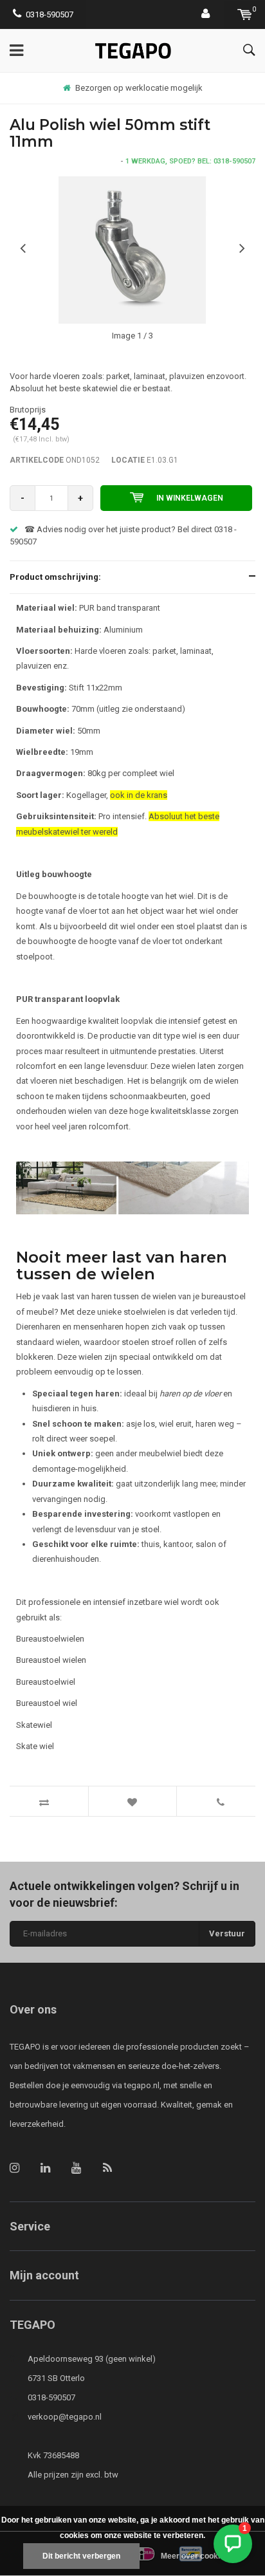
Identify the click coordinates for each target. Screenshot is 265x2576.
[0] (245, 14)
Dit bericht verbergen (81, 2556)
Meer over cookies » (198, 2556)
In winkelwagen (190, 498)
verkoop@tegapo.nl (65, 2417)
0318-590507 (50, 14)
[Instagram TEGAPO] (14, 2168)
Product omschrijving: (55, 577)
